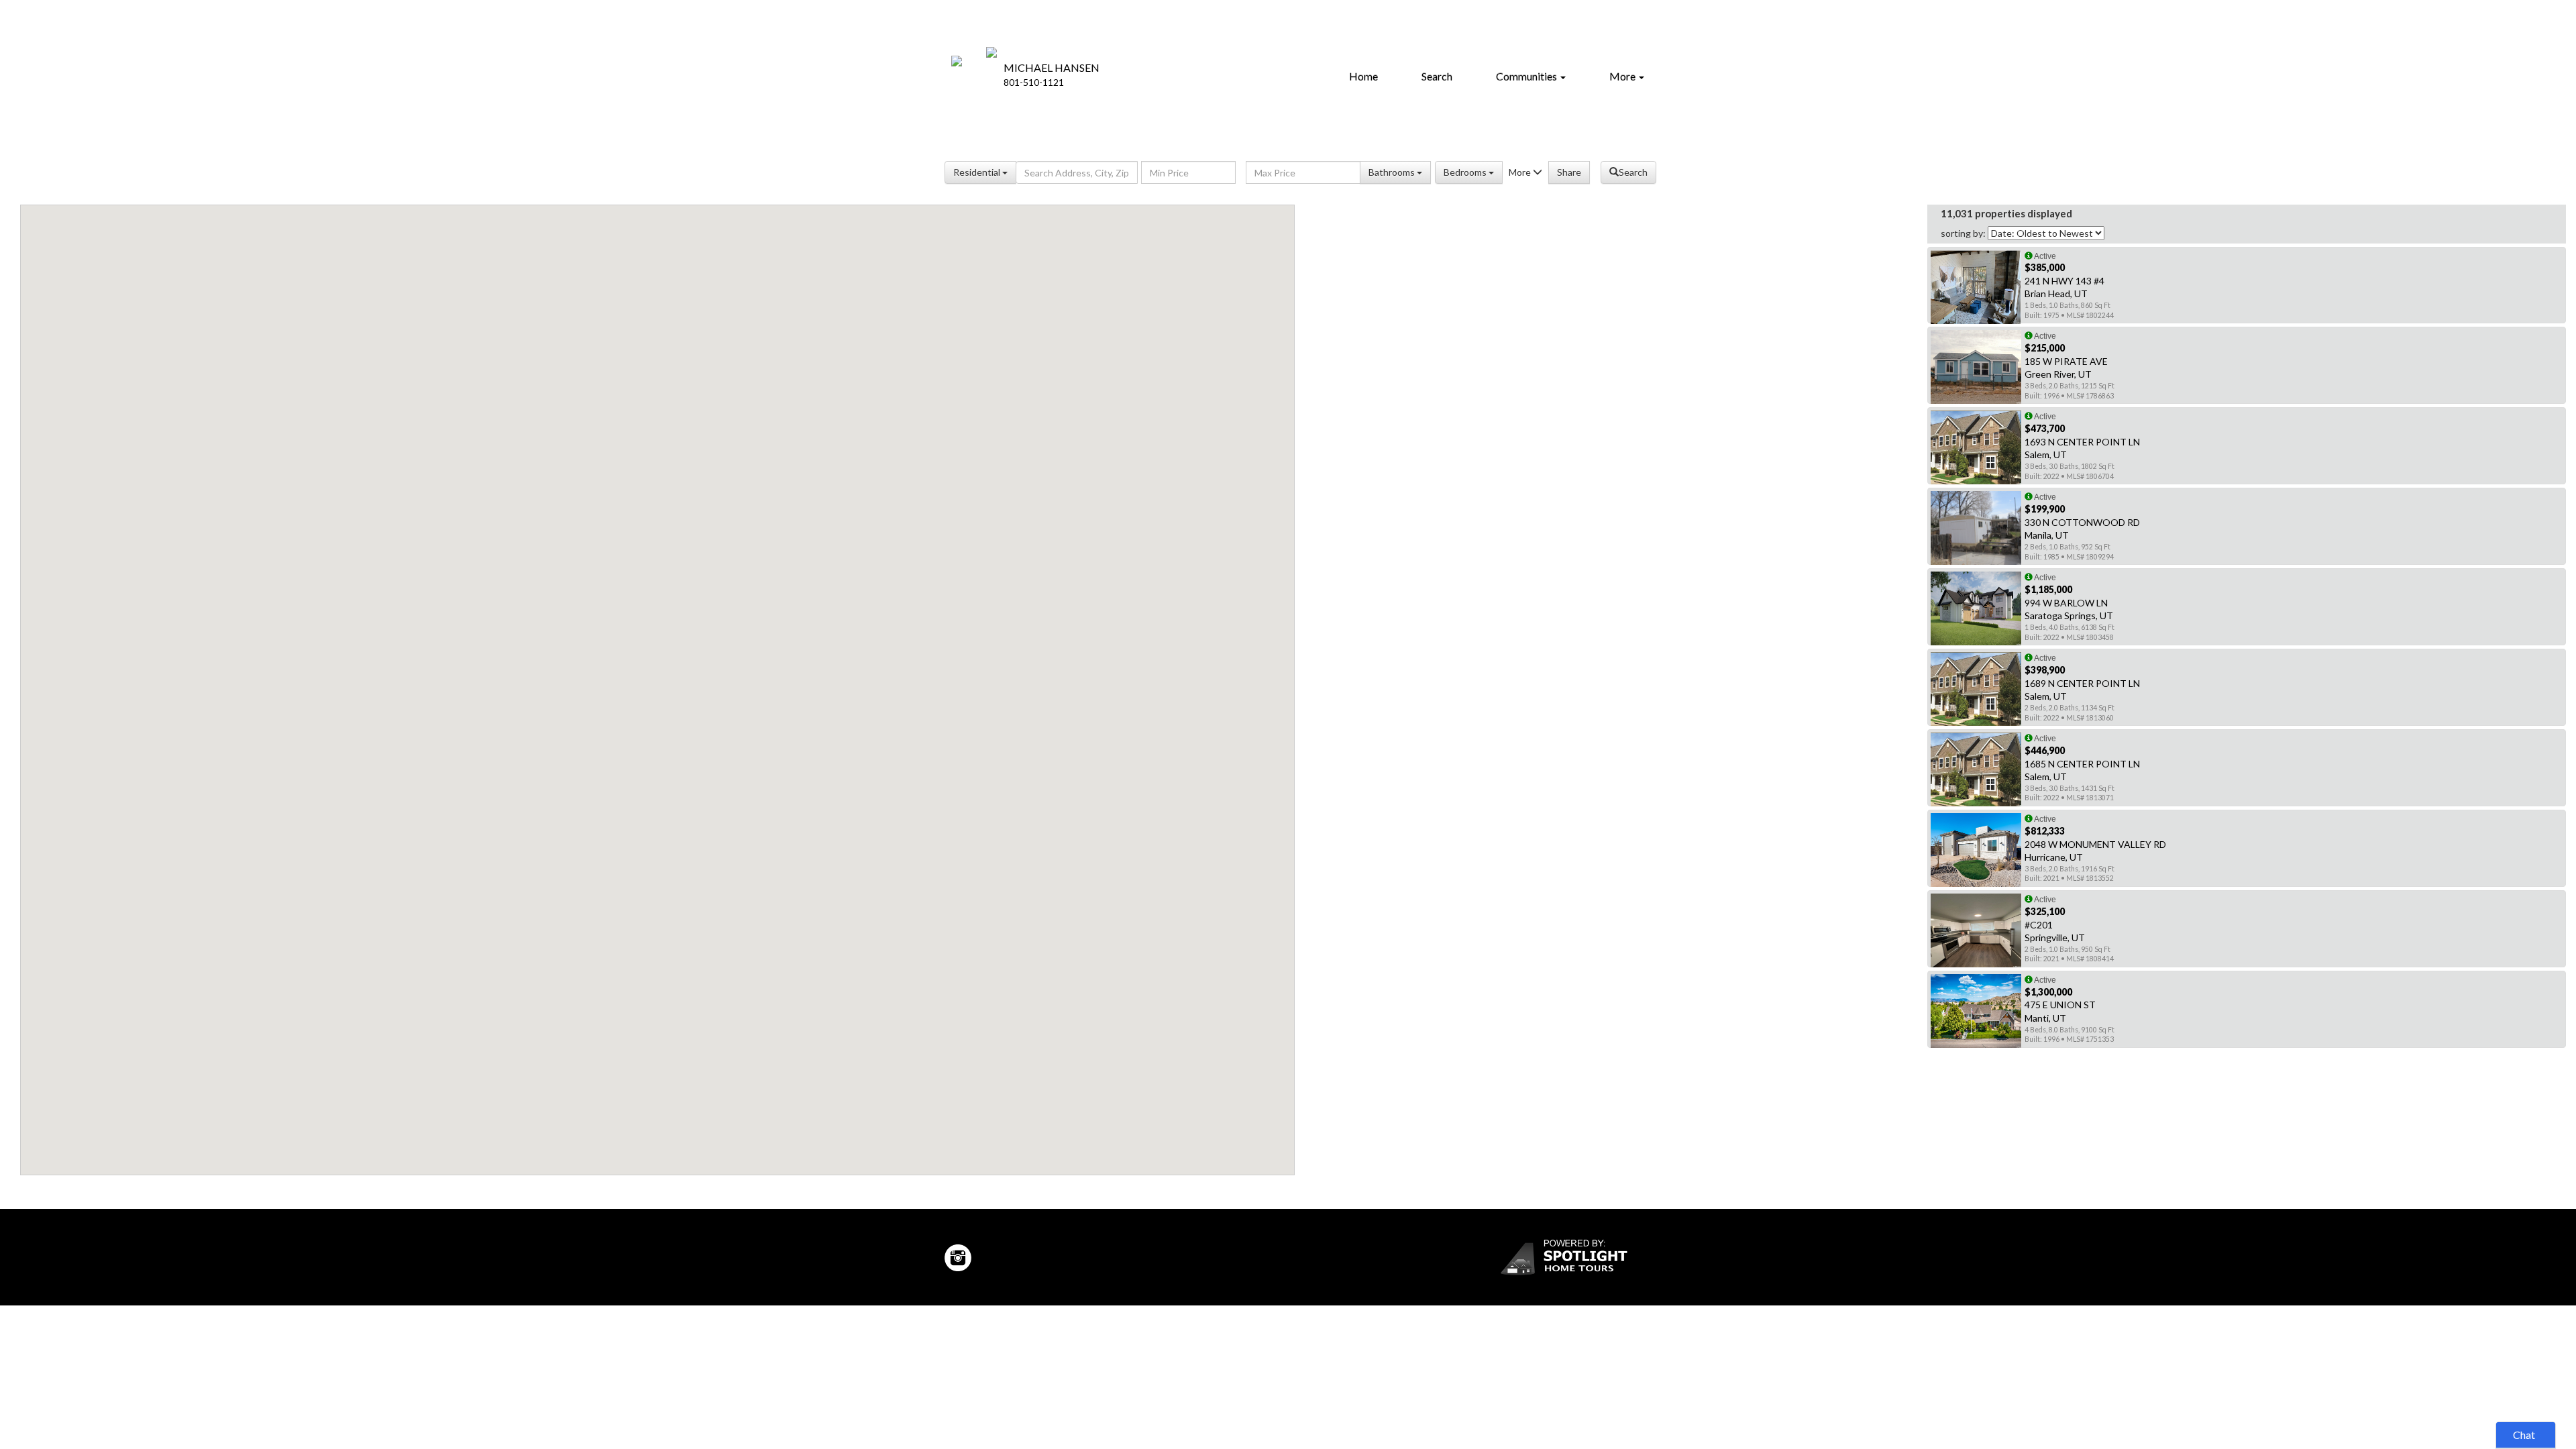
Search (1437, 76)
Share (1569, 172)
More (1623, 76)
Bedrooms (1466, 172)
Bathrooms (1393, 172)
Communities (1527, 76)
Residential (978, 172)
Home (1363, 76)
